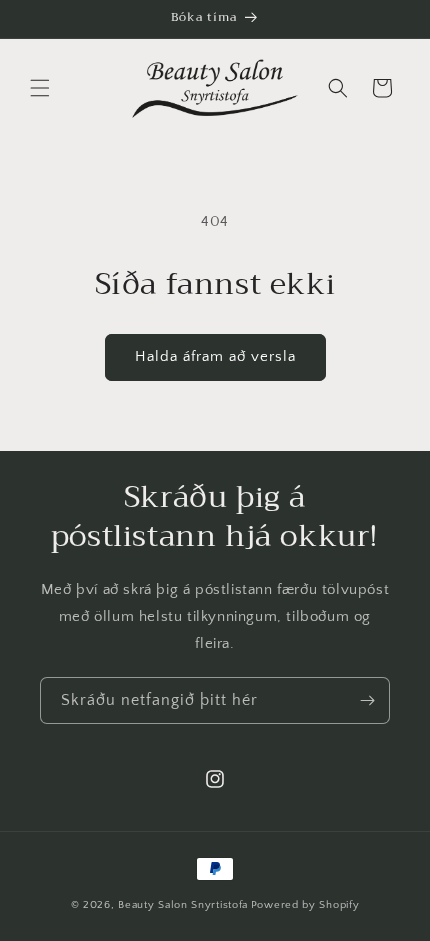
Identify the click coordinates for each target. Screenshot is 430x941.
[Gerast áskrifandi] (367, 700)
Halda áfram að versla (215, 356)
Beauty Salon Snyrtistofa (183, 905)
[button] (40, 88)
